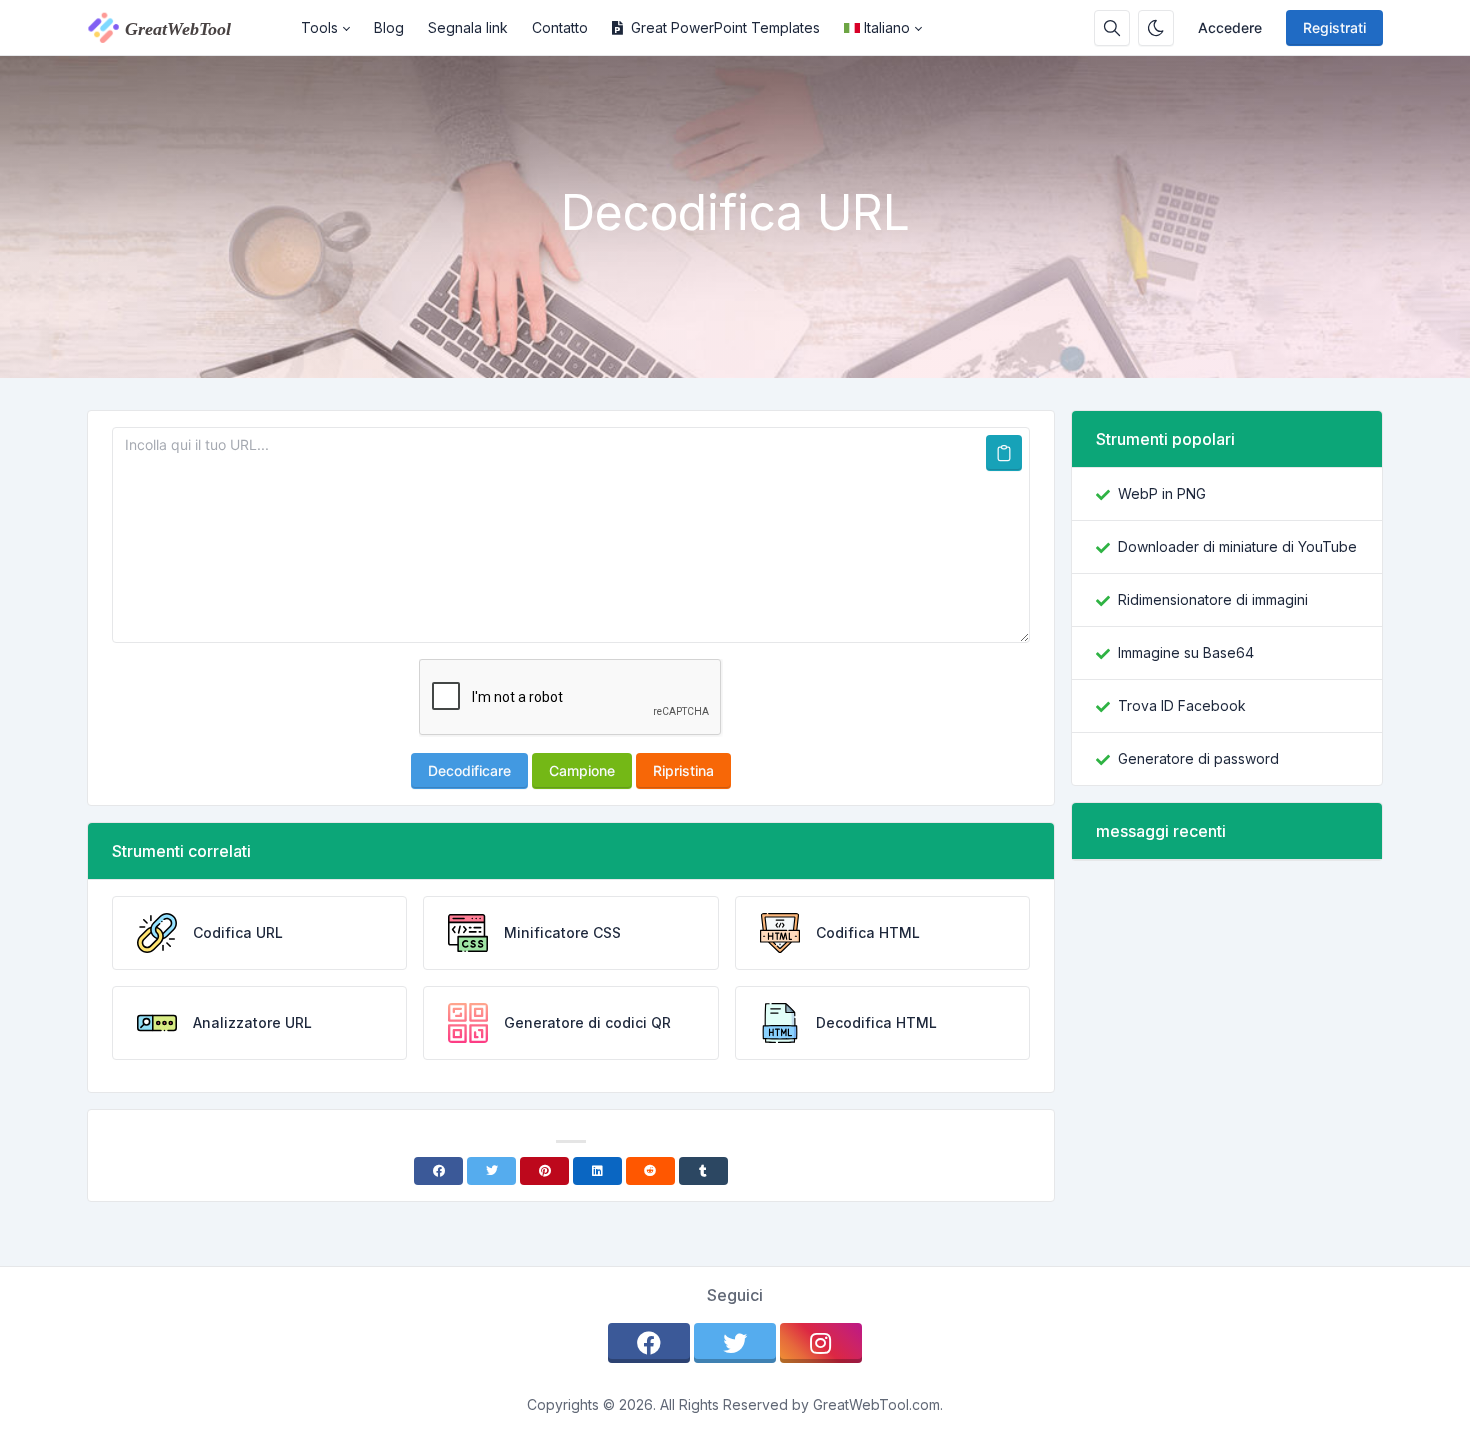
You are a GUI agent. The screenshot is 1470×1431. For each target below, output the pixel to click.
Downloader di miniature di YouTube (1237, 546)
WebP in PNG (1162, 493)
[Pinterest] (544, 1171)
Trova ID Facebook (1182, 705)
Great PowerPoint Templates (725, 27)
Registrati (1334, 27)
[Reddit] (650, 1171)
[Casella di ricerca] (1112, 28)
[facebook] (649, 1343)
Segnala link (468, 27)
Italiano (887, 27)
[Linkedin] (597, 1171)
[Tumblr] (703, 1171)
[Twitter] (491, 1171)
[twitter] (735, 1343)
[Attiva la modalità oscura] (1156, 28)
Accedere (1230, 27)
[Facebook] (438, 1171)
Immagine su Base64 (1186, 652)
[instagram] (821, 1343)
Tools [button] (319, 27)
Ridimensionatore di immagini (1213, 599)
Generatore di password (1198, 758)
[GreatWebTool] (188, 28)
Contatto (560, 27)
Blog (389, 27)
